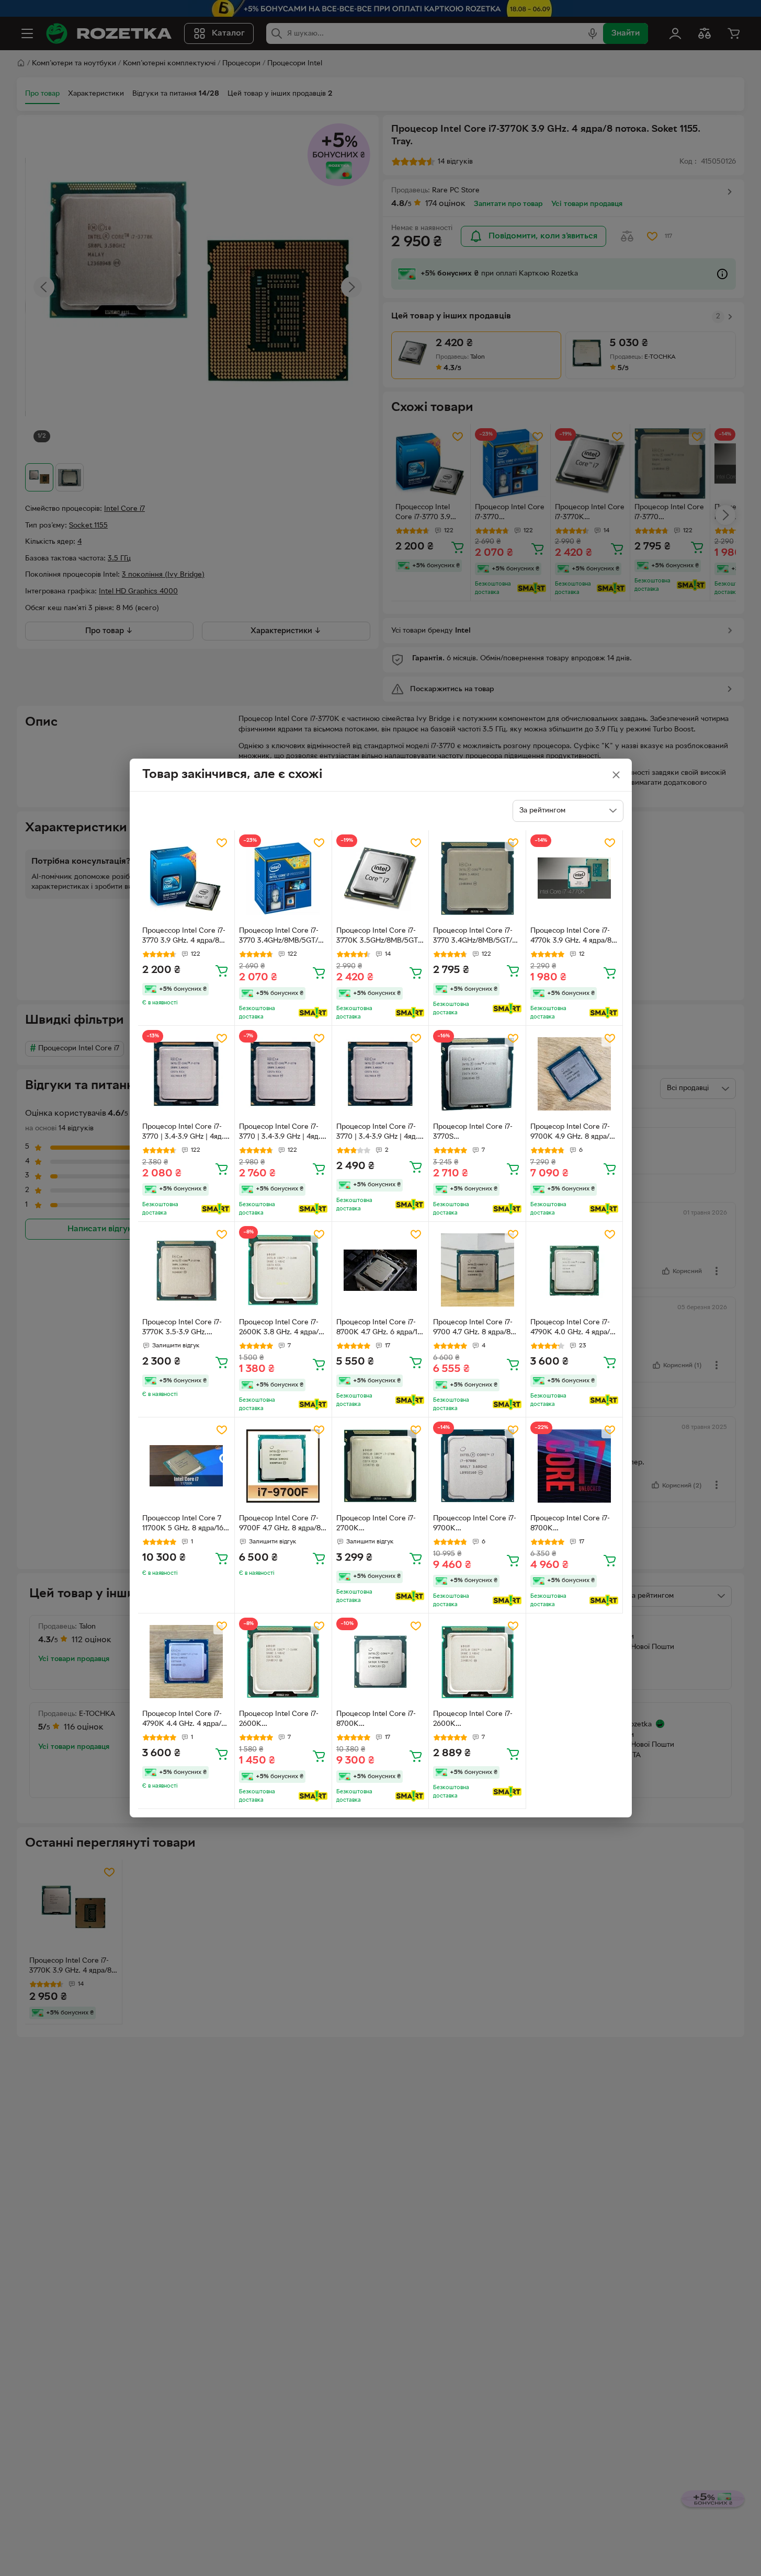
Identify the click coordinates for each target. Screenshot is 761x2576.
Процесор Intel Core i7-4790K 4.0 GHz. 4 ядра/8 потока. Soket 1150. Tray (572, 1329)
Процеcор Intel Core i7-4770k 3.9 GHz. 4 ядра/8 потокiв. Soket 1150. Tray (572, 937)
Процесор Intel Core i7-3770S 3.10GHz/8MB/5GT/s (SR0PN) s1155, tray (473, 1133)
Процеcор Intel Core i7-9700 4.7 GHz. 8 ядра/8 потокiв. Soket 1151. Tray (474, 1329)
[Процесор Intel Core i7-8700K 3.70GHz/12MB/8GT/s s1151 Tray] (575, 1466)
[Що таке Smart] (313, 1013)
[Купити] (222, 970)
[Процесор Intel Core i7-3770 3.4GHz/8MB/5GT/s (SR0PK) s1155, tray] (477, 879)
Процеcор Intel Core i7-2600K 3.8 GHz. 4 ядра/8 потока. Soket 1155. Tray (281, 1329)
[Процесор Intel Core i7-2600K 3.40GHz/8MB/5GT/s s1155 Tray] (283, 1662)
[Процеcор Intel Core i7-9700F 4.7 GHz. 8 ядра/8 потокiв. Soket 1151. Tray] (283, 1466)
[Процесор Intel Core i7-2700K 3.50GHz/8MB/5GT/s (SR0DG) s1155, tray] (380, 1466)
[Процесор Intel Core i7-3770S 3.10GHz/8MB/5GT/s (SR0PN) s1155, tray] (477, 1074)
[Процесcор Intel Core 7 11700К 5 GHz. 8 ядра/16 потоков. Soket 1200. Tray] (186, 1466)
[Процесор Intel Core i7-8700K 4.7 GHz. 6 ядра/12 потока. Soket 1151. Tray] (380, 1270)
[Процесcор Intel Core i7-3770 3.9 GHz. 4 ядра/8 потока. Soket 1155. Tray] (186, 879)
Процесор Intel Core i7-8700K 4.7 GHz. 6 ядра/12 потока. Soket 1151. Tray (379, 1329)
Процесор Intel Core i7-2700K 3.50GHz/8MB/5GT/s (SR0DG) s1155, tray (376, 1525)
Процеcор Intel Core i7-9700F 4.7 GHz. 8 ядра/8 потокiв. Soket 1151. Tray (280, 1525)
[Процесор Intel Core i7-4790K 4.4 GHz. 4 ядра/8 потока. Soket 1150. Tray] (186, 1662)
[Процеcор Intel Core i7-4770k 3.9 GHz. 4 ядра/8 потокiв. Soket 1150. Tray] (575, 879)
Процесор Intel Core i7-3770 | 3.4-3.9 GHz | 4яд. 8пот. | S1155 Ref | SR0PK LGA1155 (379, 1133)
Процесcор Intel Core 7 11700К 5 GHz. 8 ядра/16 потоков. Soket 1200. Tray (183, 1525)
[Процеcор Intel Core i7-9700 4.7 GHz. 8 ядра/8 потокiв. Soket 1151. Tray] (477, 1270)
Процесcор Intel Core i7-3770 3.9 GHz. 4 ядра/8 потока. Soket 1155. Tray (184, 937)
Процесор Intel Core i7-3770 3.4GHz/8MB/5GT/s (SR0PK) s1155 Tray (280, 937)
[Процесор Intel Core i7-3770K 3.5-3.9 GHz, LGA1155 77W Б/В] (186, 1270)
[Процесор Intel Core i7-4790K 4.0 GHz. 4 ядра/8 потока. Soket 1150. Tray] (575, 1270)
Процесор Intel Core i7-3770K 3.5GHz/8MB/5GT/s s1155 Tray (380, 937)
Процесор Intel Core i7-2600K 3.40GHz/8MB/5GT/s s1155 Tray (279, 1720)
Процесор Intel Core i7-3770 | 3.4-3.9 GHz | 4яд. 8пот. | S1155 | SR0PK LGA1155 (183, 1133)
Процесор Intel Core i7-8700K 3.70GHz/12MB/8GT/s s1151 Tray (570, 1525)
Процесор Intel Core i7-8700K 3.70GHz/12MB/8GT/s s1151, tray (376, 1720)
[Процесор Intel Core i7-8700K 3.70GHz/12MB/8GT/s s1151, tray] (380, 1662)
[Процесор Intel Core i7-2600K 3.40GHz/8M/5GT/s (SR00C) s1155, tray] (477, 1662)
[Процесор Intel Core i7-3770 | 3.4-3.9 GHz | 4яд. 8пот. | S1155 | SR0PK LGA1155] (186, 1074)
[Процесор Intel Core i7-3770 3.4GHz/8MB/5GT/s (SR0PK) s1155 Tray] (283, 879)
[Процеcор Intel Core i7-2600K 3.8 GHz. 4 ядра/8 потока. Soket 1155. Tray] (283, 1270)
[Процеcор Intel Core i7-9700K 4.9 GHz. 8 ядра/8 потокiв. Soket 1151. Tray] (575, 1074)
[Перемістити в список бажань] (222, 843)
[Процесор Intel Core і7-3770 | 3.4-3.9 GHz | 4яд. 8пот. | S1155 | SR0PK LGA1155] (283, 1074)
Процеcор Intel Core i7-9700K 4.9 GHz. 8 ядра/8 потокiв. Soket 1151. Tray (572, 1133)
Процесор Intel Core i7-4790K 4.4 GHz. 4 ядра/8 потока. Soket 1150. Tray (184, 1720)
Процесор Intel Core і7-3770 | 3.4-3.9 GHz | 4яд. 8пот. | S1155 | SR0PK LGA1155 (280, 1133)
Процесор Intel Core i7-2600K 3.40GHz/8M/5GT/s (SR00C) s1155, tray (473, 1720)
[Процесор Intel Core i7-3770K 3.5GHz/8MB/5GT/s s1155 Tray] (380, 879)
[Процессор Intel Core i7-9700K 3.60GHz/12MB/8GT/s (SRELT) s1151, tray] (477, 1466)
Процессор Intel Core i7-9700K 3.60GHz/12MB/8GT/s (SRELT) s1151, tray (475, 1525)
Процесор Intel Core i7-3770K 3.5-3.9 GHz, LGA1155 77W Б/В (182, 1329)
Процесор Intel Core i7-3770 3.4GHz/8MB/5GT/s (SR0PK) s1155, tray (474, 937)
